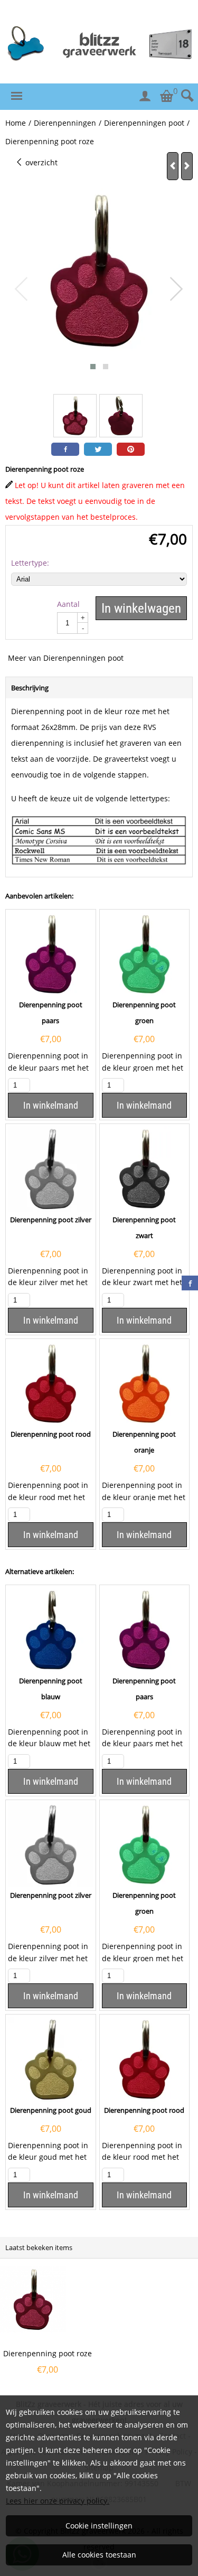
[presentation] (22, 289)
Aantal (68, 604)
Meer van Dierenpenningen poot (66, 658)
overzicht (40, 162)
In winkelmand (51, 1105)
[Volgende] (187, 166)
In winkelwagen (141, 608)
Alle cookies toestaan (99, 2555)
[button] (93, 367)
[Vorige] (173, 166)
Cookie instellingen (99, 2526)
